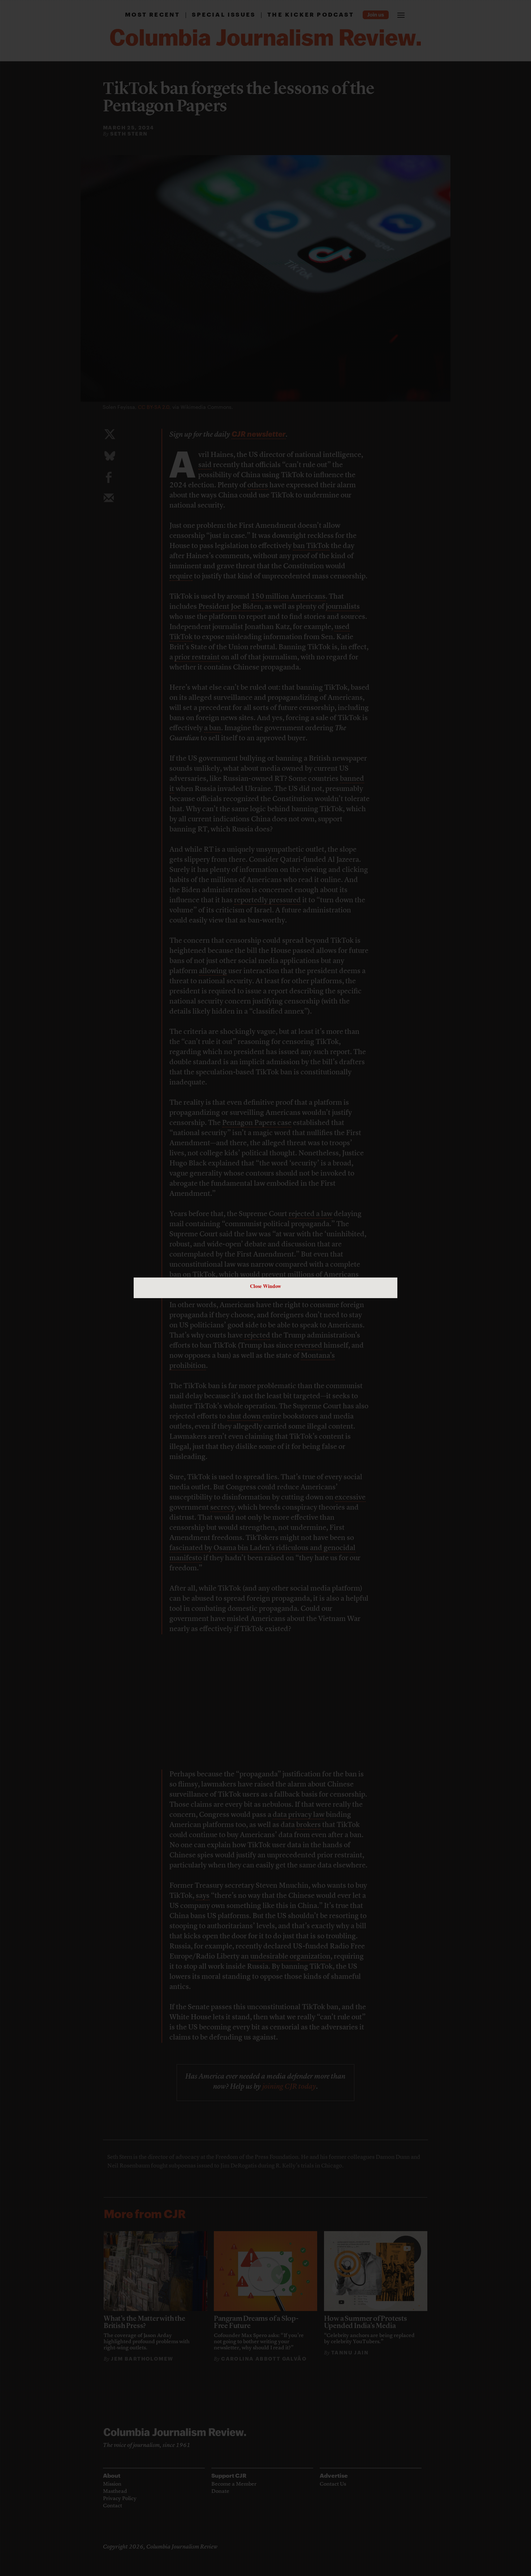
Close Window (265, 1286)
